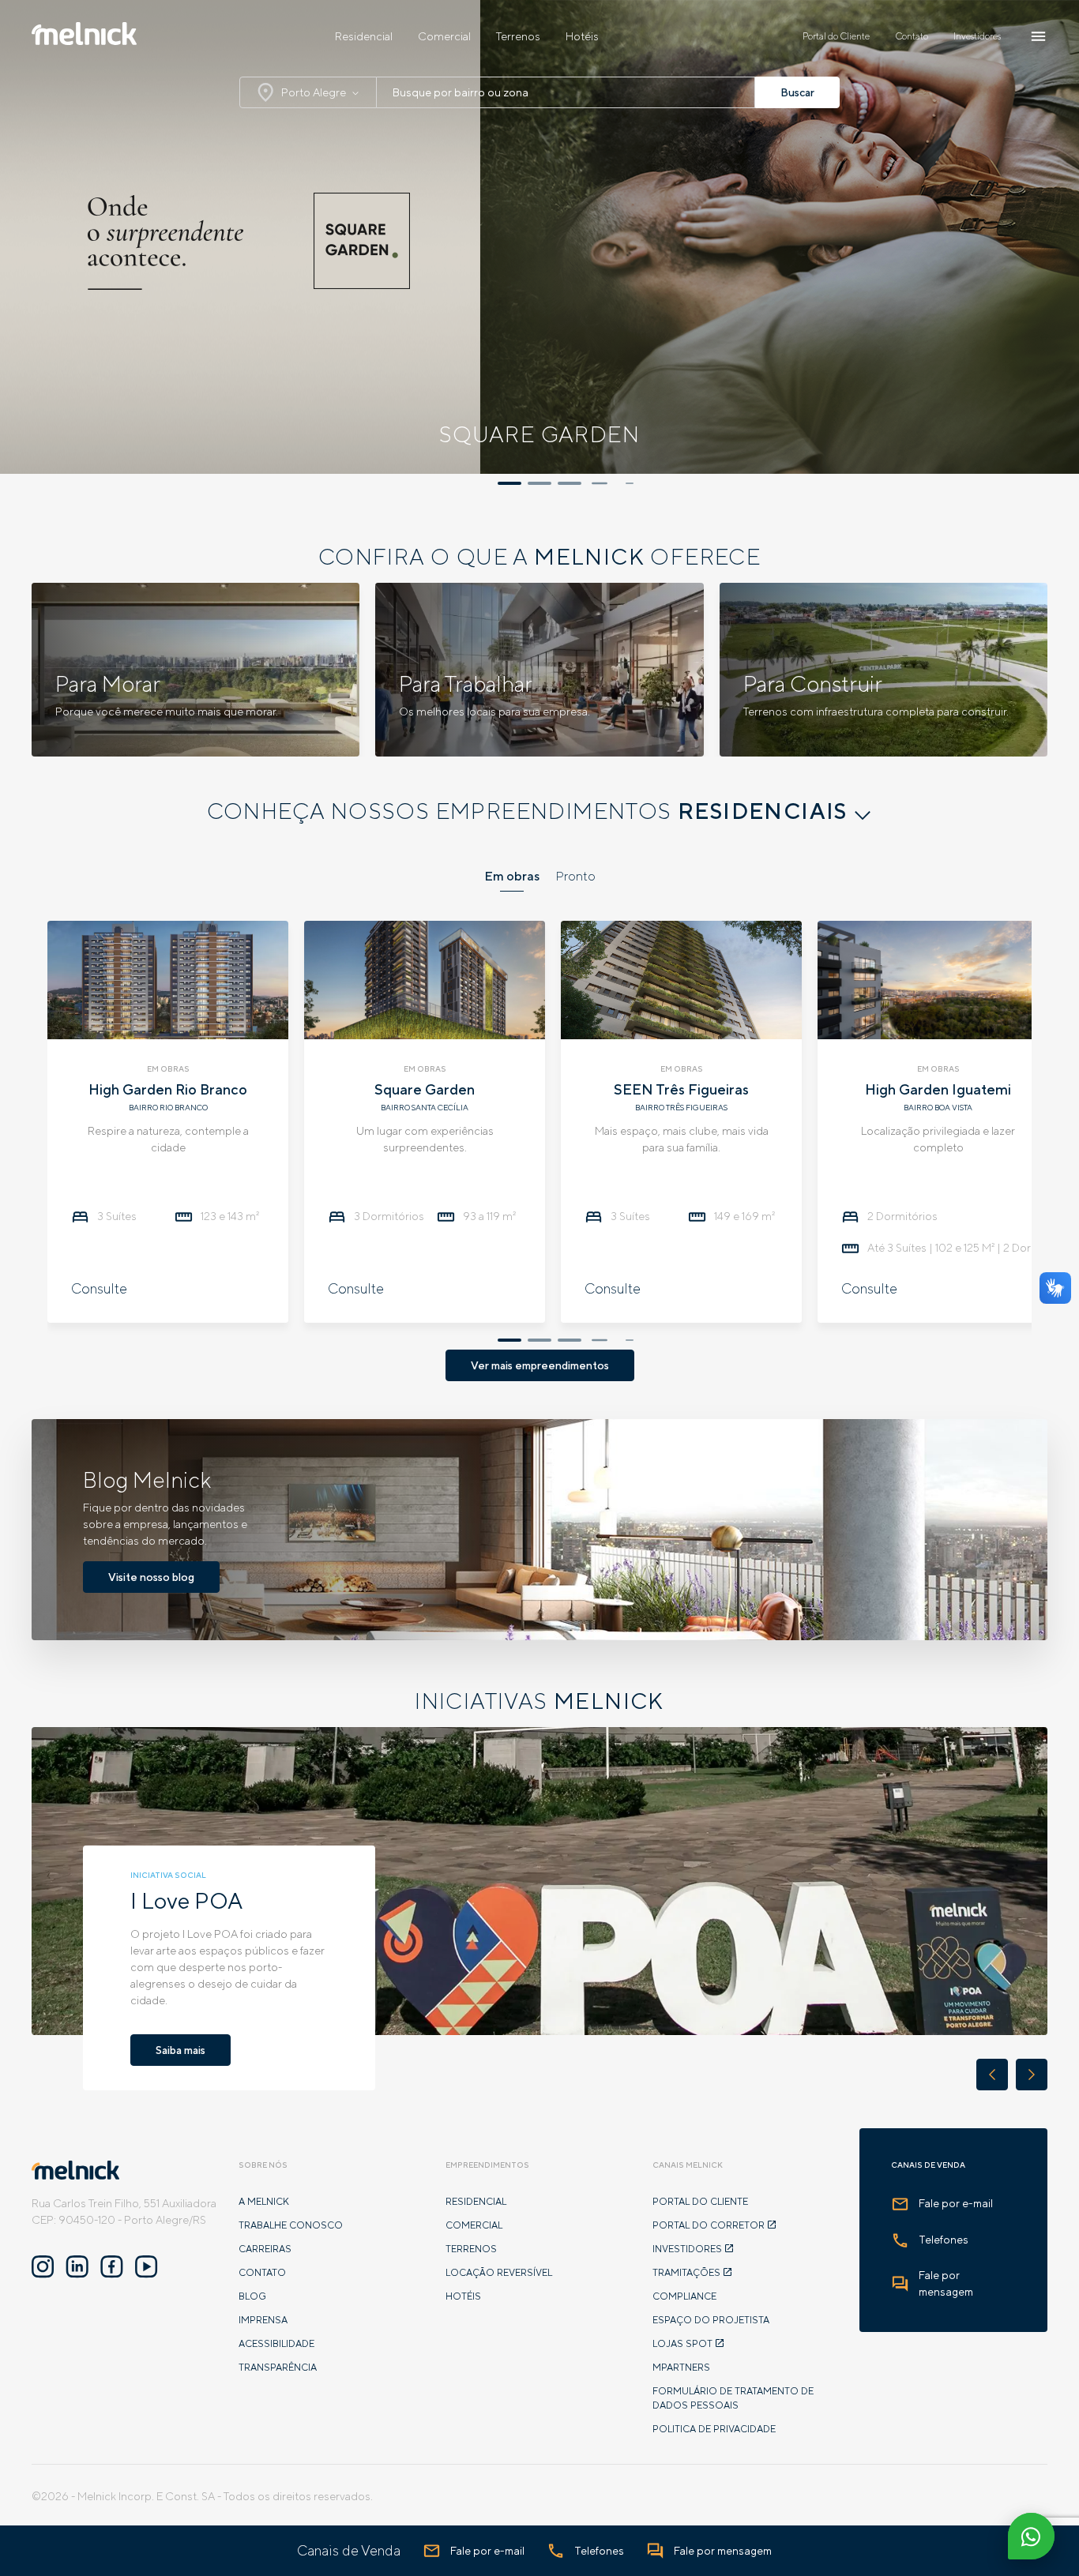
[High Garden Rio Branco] (168, 978)
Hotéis (582, 36)
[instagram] (43, 2268)
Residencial (364, 36)
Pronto (575, 876)
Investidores (977, 36)
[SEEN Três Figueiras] (681, 978)
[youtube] (147, 2268)
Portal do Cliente (836, 36)
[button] (509, 483)
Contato (912, 36)
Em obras (512, 876)
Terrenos (518, 36)
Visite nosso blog (151, 1577)
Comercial (444, 36)
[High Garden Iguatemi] (938, 978)
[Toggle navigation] (1038, 36)
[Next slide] (1032, 2075)
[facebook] (112, 2268)
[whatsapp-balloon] (1031, 2541)
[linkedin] (77, 2268)
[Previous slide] (992, 2075)
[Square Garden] (425, 978)
